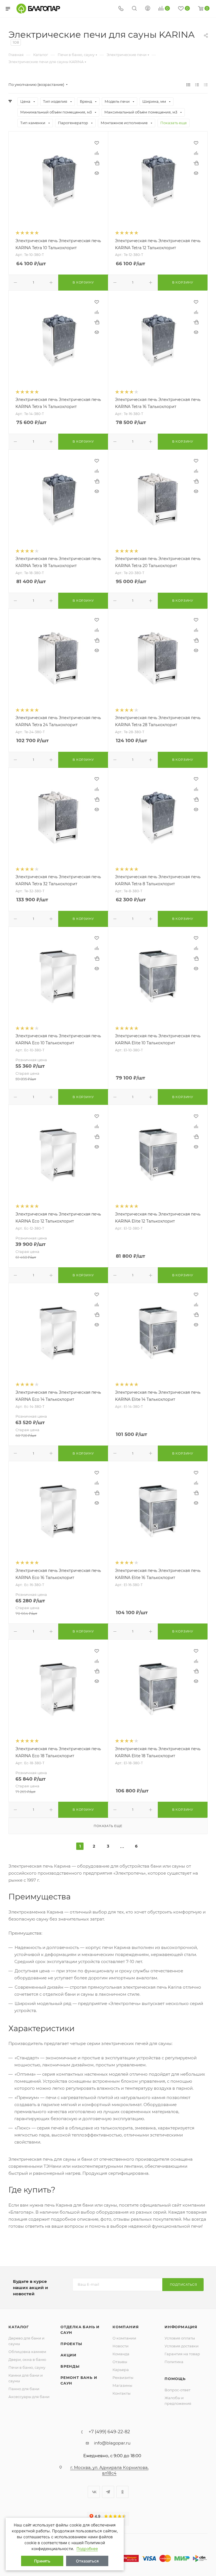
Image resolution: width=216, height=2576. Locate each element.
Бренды (70, 2366)
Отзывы (120, 2362)
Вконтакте (94, 2492)
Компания (126, 2327)
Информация (181, 2327)
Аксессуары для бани (29, 2397)
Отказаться (87, 2561)
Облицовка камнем (27, 2352)
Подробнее (87, 2549)
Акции (68, 2355)
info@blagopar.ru (112, 2443)
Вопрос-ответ (177, 2390)
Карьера (121, 2370)
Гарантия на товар (182, 2354)
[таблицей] (206, 85)
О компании (124, 2338)
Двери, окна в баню (27, 2359)
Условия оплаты (180, 2338)
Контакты (121, 2393)
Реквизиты (123, 2377)
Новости (121, 2346)
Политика (174, 2362)
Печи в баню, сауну (27, 2367)
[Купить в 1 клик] (97, 163)
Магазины (122, 2385)
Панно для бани (24, 2389)
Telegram (108, 2492)
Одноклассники (122, 2492)
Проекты (71, 2344)
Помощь (175, 2379)
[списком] (197, 85)
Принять (42, 2561)
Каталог (19, 2327)
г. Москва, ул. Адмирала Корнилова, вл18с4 (109, 2470)
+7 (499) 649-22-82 (109, 2432)
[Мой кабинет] (148, 9)
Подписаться (184, 2285)
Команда (121, 2354)
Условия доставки (182, 2346)
